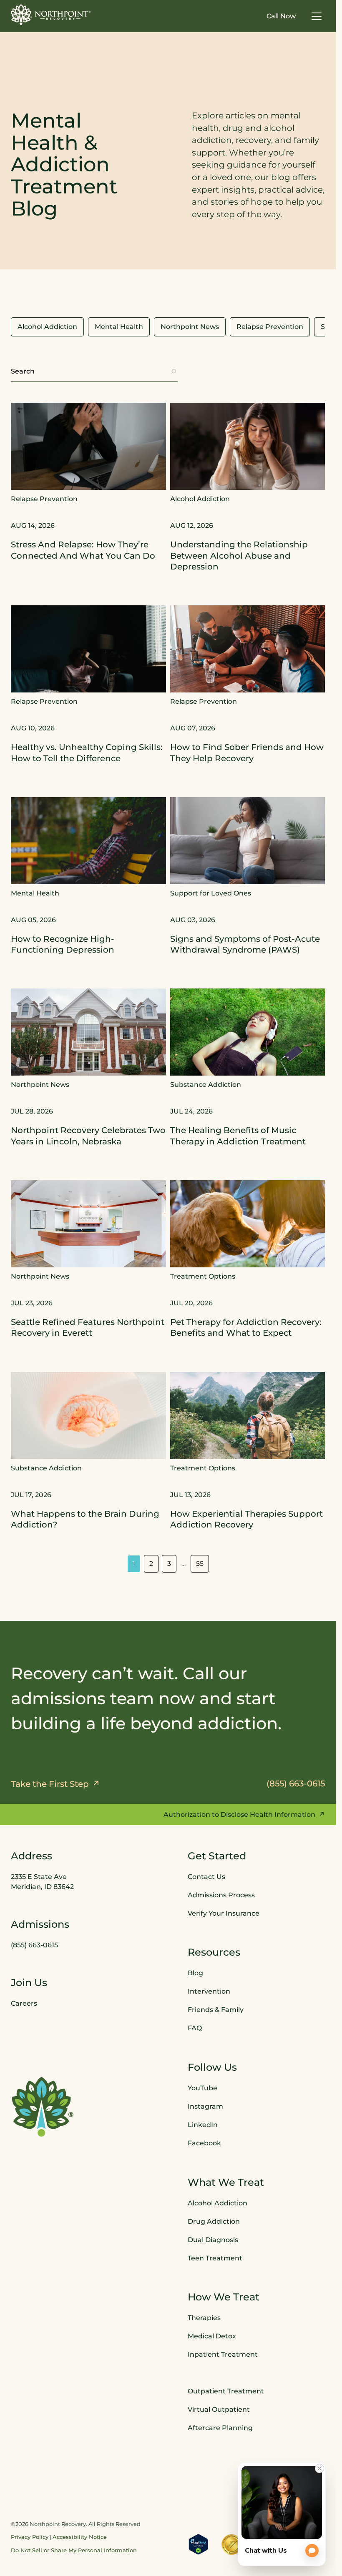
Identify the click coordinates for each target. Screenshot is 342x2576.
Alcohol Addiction (218, 2203)
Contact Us (206, 1877)
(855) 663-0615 (34, 1945)
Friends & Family (216, 2010)
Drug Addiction (214, 2221)
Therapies (204, 2318)
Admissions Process (221, 1895)
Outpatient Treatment (226, 2391)
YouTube (202, 2088)
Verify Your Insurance (224, 1913)
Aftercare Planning (220, 2427)
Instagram (205, 2106)
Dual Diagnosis (213, 2239)
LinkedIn (203, 2125)
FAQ (195, 2028)
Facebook (204, 2143)
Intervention (209, 1991)
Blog (195, 1973)
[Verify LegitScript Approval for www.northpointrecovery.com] (198, 2544)
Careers (24, 2003)
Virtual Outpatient (219, 2409)
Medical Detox (212, 2336)
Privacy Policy (30, 2537)
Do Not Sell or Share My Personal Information (74, 2550)
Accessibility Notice (80, 2537)
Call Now (281, 16)
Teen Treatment (215, 2258)
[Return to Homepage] (51, 15)
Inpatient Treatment (223, 2354)
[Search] (174, 371)
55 (200, 1564)
